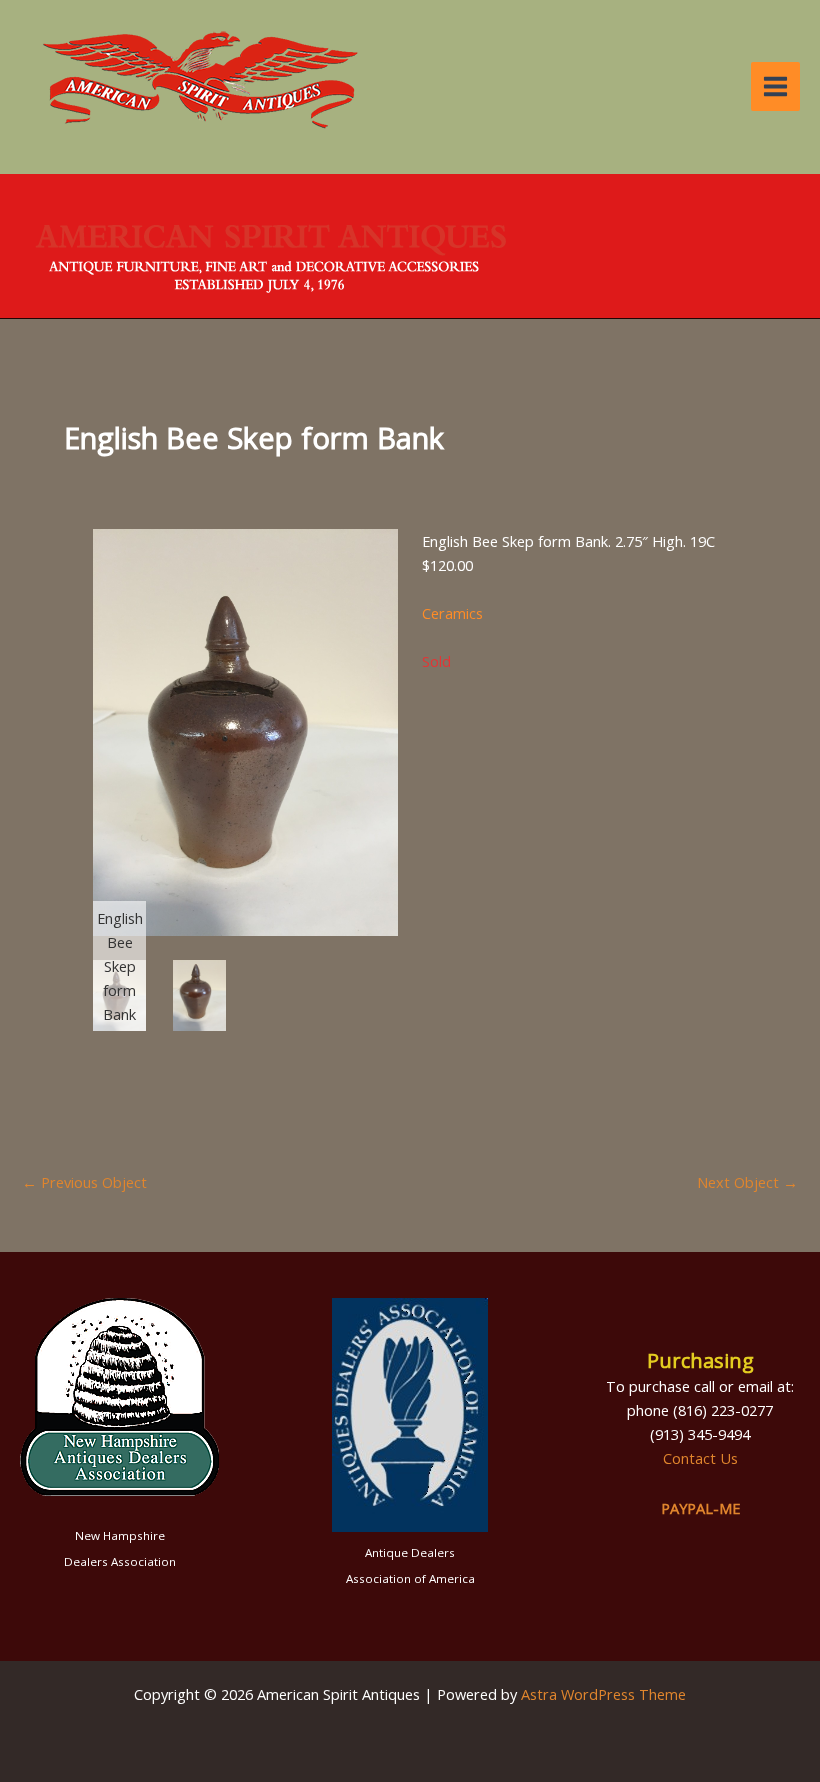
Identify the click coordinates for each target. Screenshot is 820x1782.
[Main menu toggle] (775, 86)
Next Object (747, 1182)
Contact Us (700, 1458)
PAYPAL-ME (700, 1508)
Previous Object (84, 1182)
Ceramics (452, 613)
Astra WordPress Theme (603, 1694)
